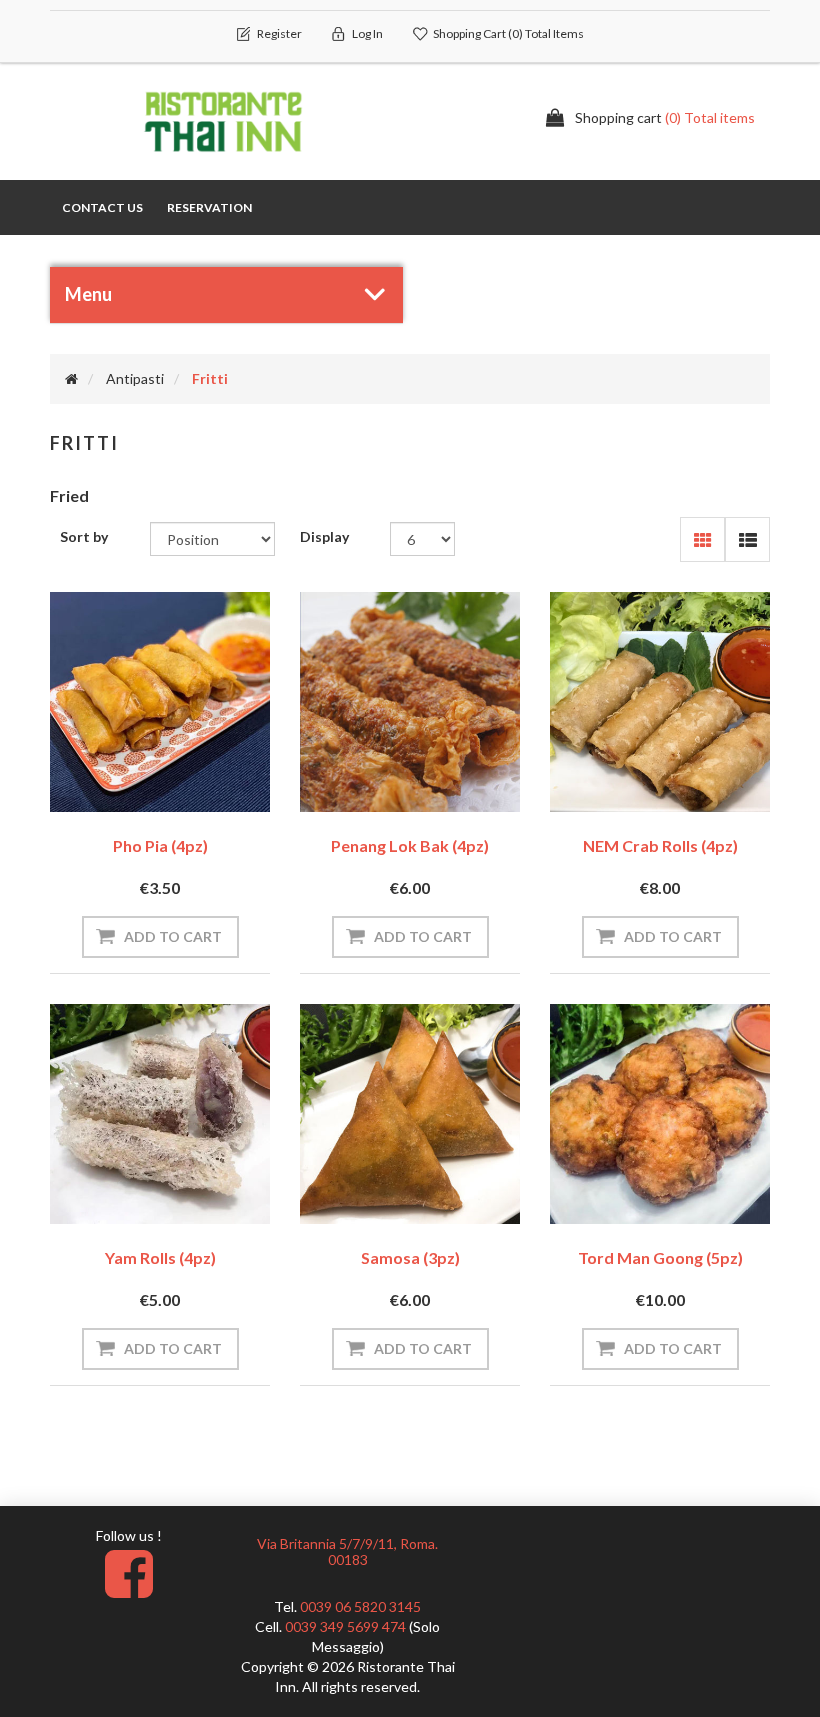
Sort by (84, 536)
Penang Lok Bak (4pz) (410, 845)
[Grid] (702, 539)
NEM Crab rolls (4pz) (660, 845)
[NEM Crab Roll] (660, 702)
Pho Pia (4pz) (160, 845)
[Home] (71, 378)
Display (324, 536)
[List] (747, 539)
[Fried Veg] (160, 702)
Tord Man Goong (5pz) (660, 1257)
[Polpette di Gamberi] (660, 1114)
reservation (209, 207)
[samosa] (410, 1114)
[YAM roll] (160, 1114)
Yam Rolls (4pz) (160, 1257)
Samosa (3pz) (410, 1257)
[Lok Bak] (410, 702)
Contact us (102, 207)
